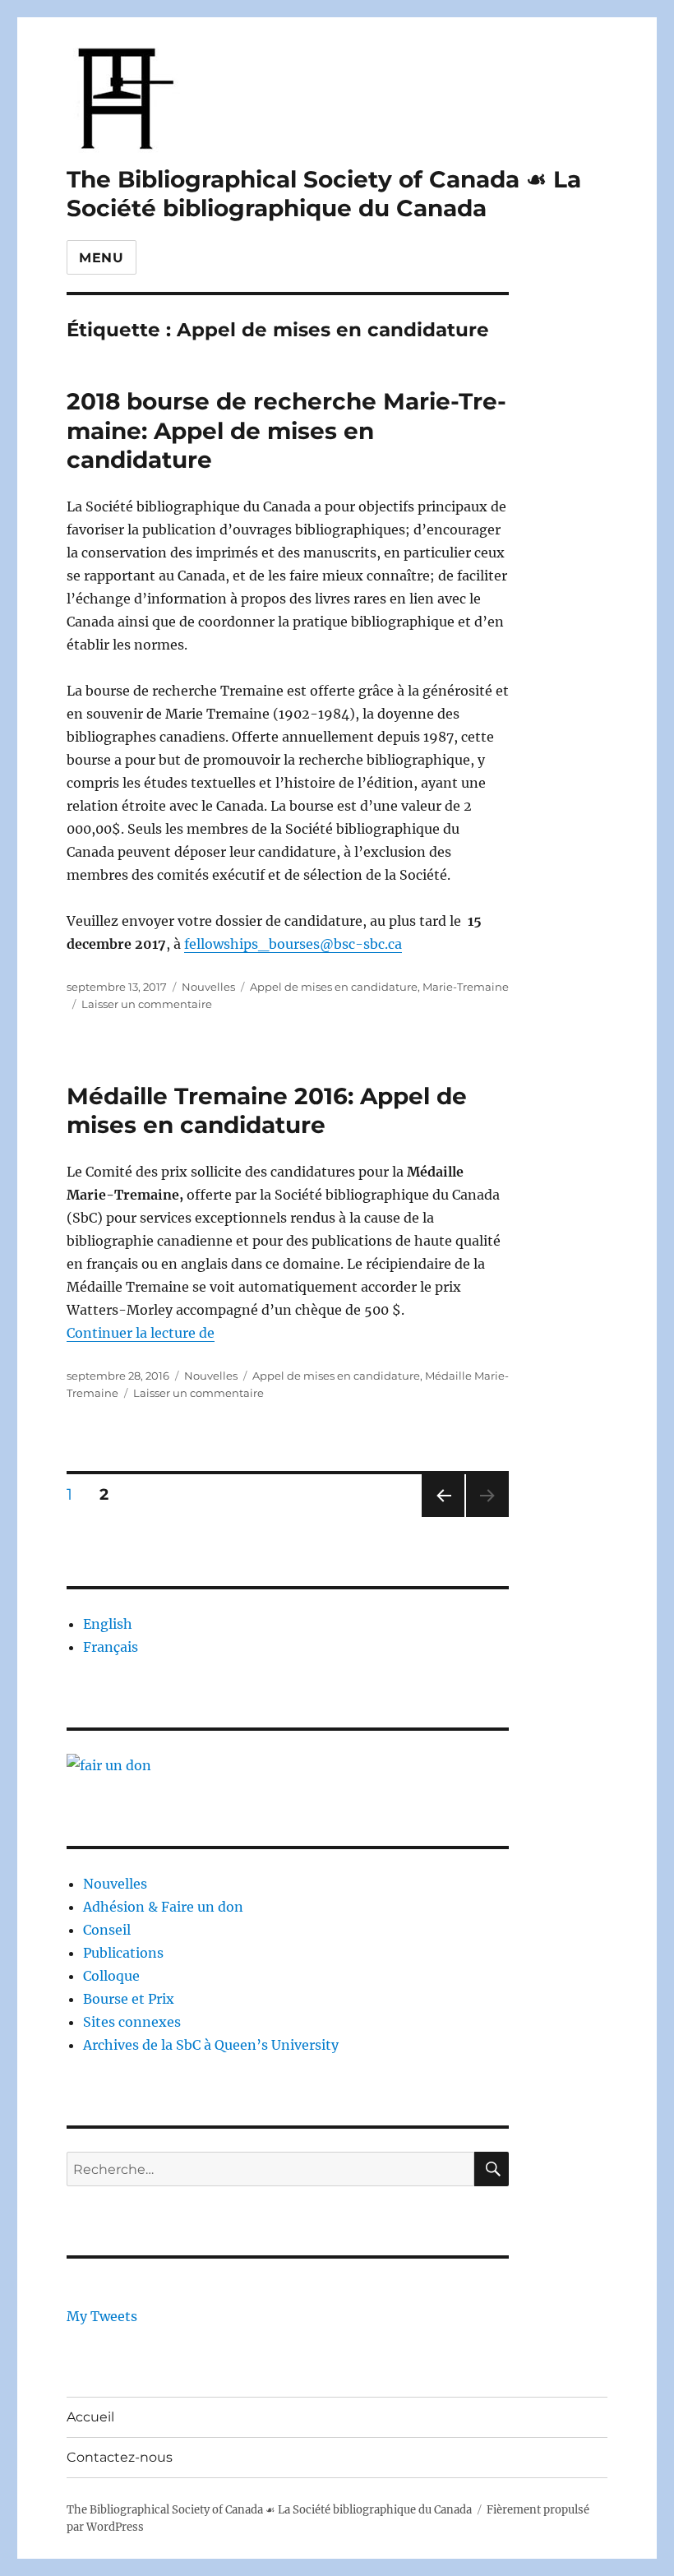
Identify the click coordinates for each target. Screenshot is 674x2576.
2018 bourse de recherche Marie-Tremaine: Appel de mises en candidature (286, 430)
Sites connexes (132, 2022)
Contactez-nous (120, 2457)
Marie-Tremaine (466, 987)
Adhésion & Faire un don (163, 1907)
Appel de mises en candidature (334, 987)
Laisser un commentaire (147, 1004)
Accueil (90, 2417)
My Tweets (102, 2316)
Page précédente (440, 1517)
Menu (102, 258)
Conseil (107, 1930)
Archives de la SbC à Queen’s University (211, 2045)
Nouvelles (208, 987)
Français (111, 1647)
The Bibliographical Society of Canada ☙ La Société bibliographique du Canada (324, 194)
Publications (123, 1953)
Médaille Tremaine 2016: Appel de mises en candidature (267, 1111)
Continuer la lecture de (141, 1333)
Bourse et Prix (129, 1999)
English (108, 1624)
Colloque (111, 1976)
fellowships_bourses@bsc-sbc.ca (293, 944)
